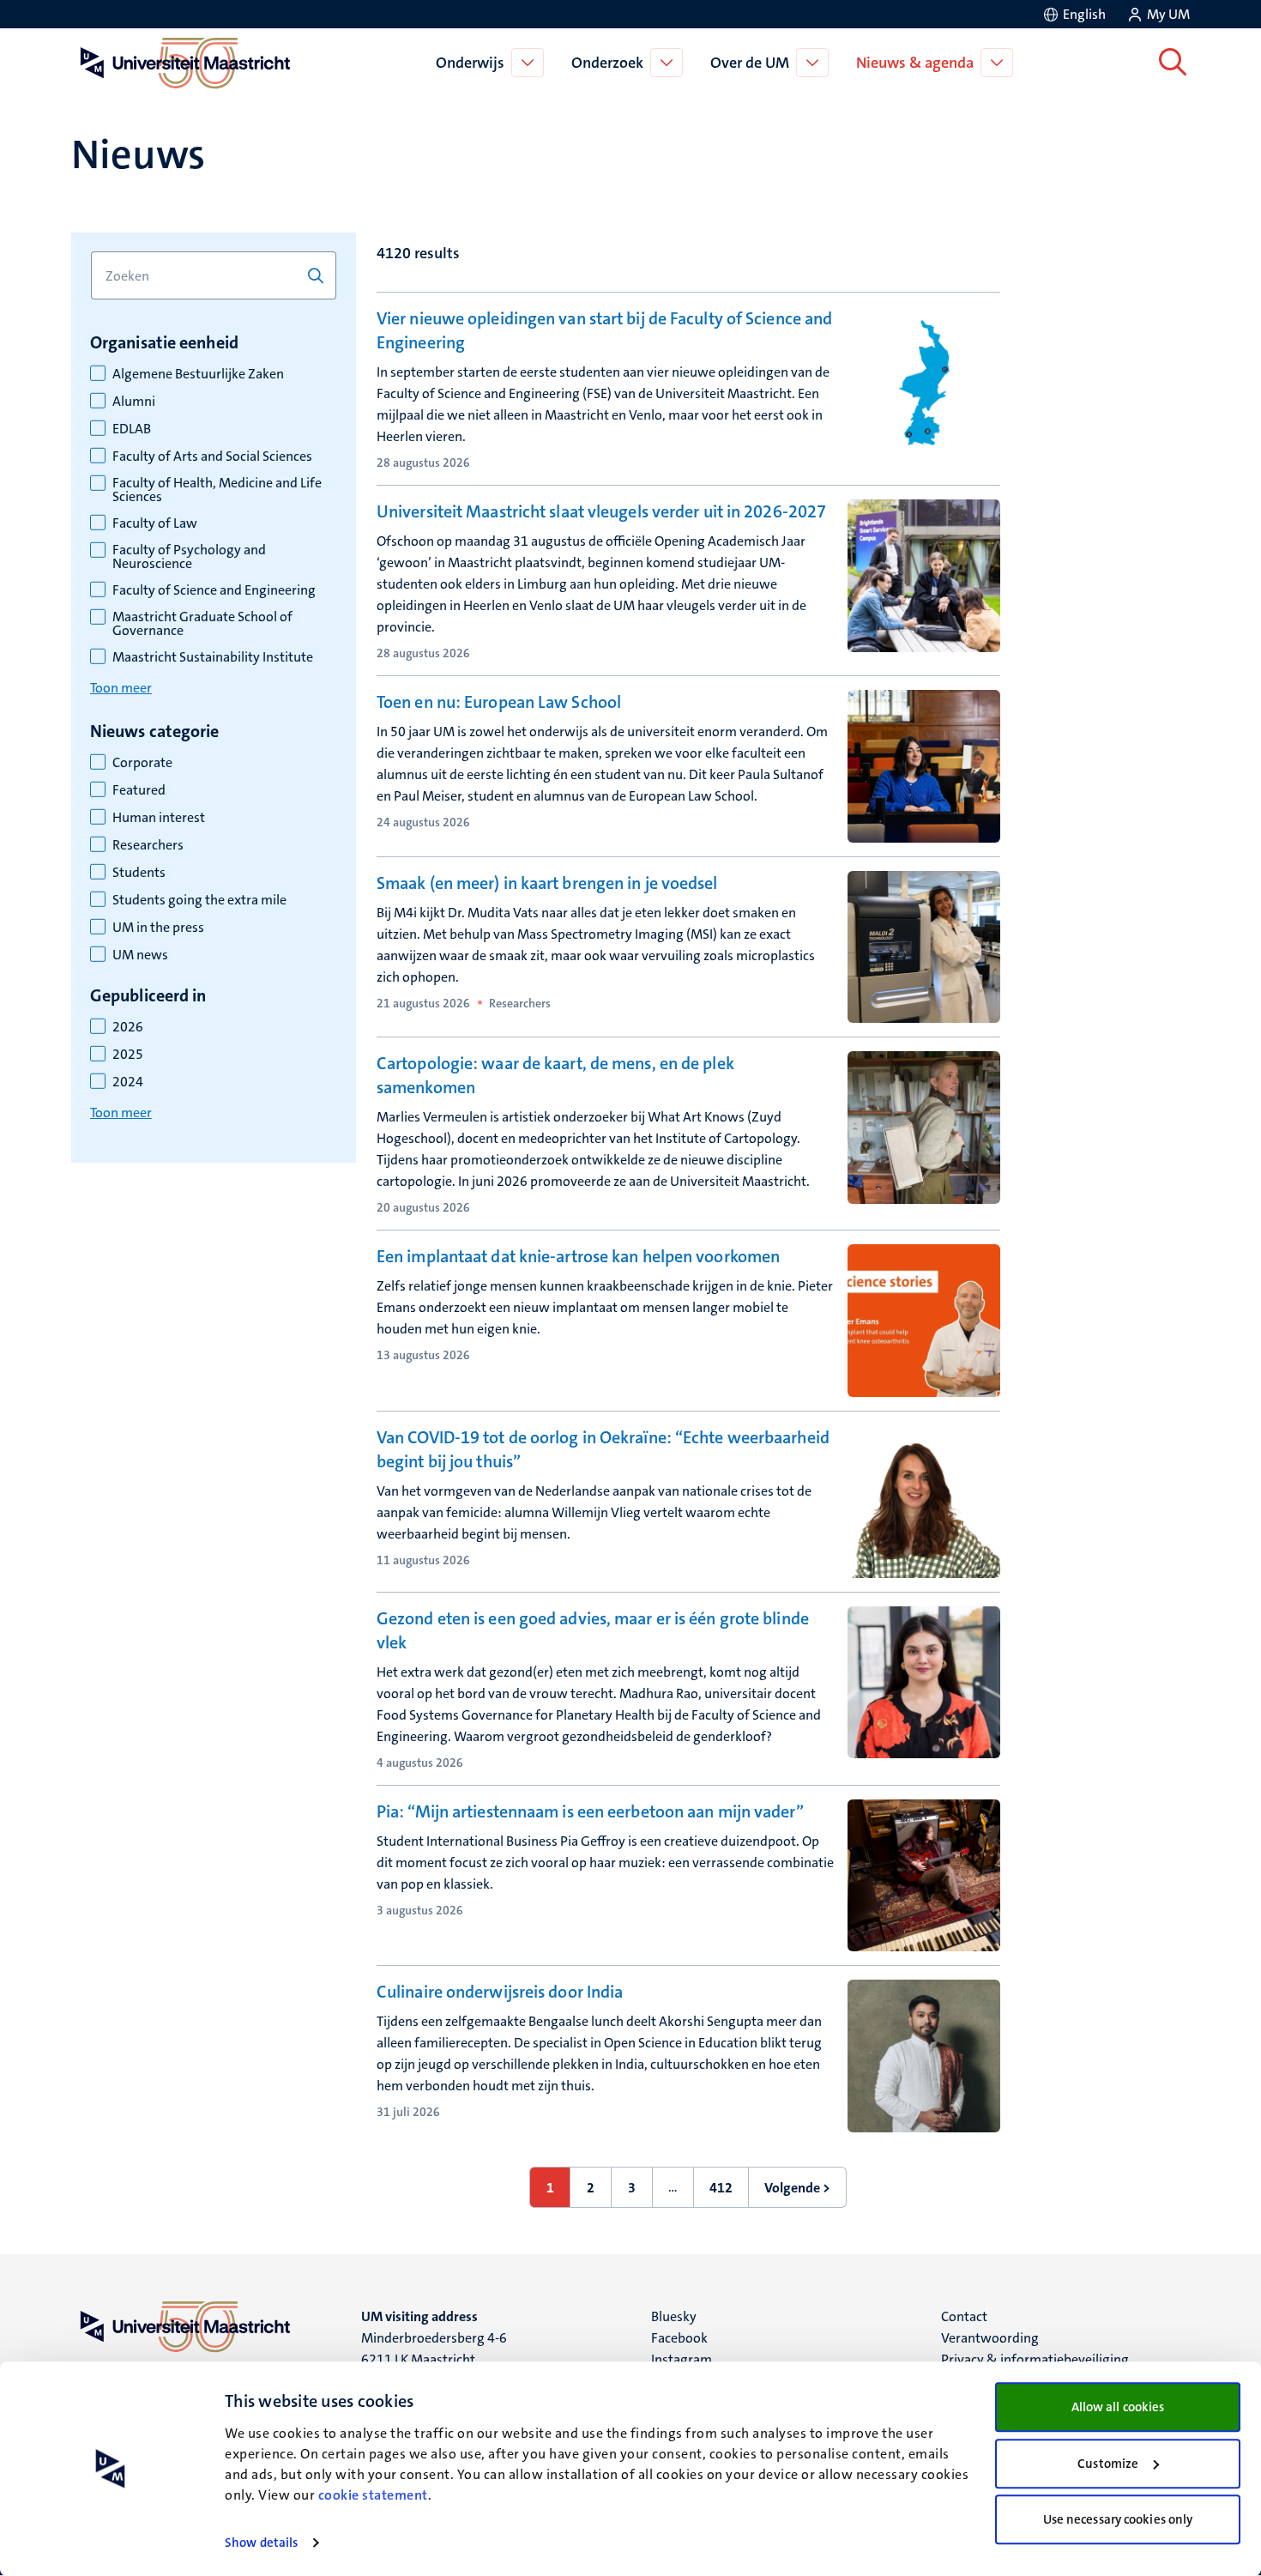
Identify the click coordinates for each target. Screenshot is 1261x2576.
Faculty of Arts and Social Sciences (212, 457)
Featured (139, 790)
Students (139, 873)
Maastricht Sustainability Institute (213, 657)
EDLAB (132, 429)
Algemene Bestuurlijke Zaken (198, 374)
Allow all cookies (1118, 2407)
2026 (128, 1027)
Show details (261, 2543)
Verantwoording (990, 2338)
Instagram (682, 2359)
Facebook (679, 2338)
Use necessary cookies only (1118, 2519)
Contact (964, 2316)
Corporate (142, 763)
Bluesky (674, 2316)
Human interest (159, 818)
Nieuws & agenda (915, 63)
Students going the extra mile (199, 900)
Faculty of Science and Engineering (214, 590)
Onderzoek (607, 63)
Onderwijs (470, 63)
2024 (128, 1082)
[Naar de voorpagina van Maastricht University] (182, 63)
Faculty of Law (155, 523)
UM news (140, 955)
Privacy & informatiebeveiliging (1035, 2359)
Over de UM (750, 63)
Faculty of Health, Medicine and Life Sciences (217, 490)
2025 (128, 1055)
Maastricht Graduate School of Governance (202, 624)
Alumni (134, 402)
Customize (1108, 2464)
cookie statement (373, 2495)
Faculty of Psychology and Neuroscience (189, 557)
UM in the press (158, 928)
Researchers (148, 845)
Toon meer (121, 688)
